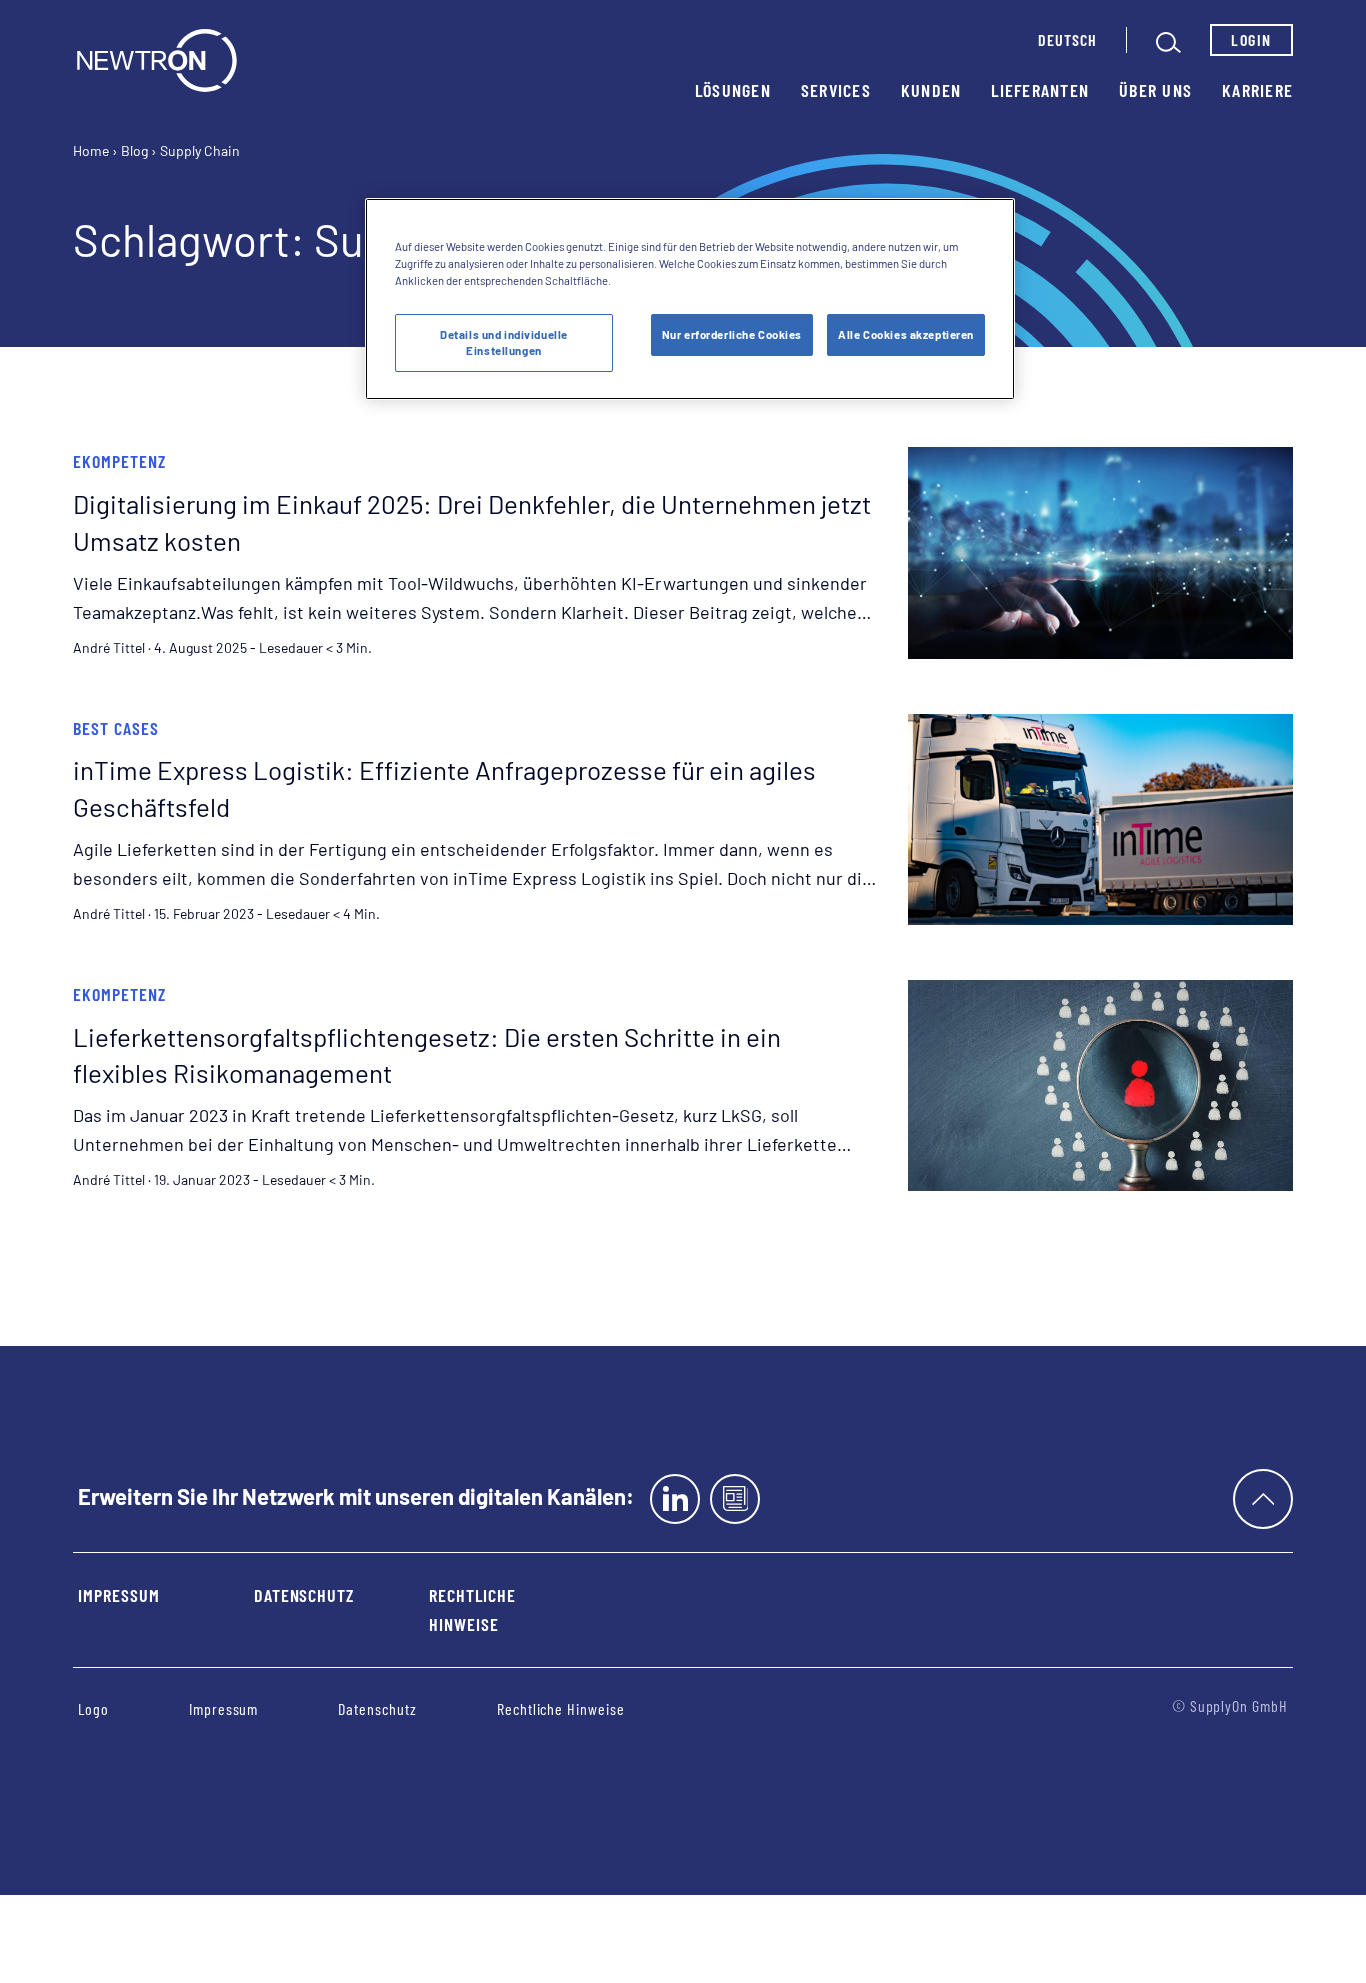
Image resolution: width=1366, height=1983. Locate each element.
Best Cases (116, 728)
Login (1251, 39)
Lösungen (733, 90)
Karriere (1257, 90)
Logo (93, 1708)
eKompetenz (119, 461)
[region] (690, 299)
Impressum (119, 1595)
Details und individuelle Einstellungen (504, 342)
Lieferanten (1040, 90)
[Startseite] (157, 60)
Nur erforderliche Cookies (732, 334)
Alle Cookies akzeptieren (906, 334)
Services (836, 90)
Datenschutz (304, 1595)
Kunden (931, 90)
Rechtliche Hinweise (472, 1609)
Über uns (1155, 90)
